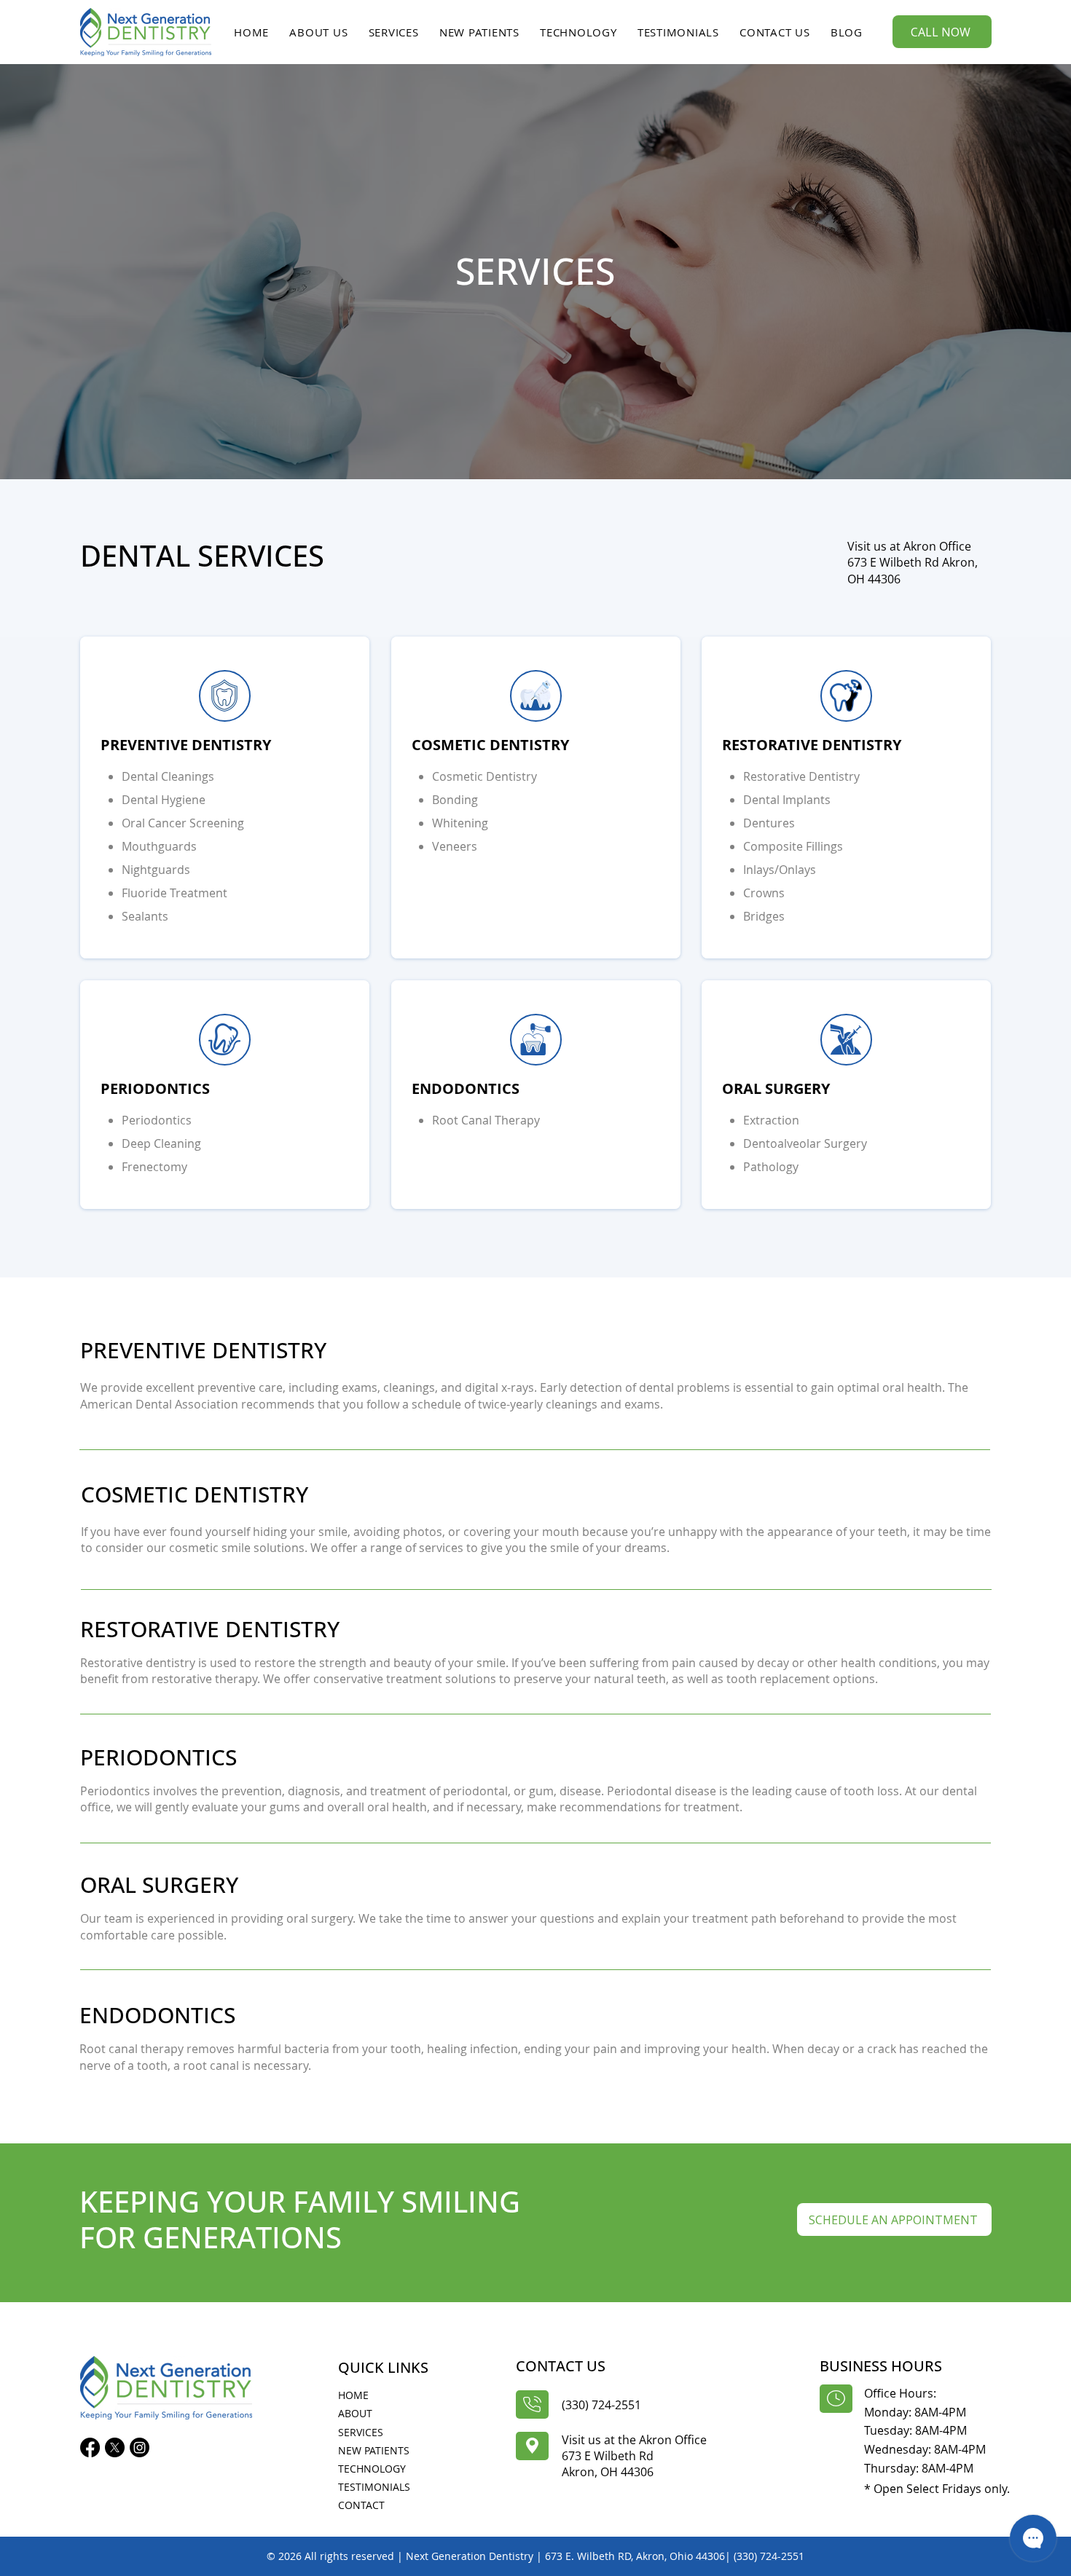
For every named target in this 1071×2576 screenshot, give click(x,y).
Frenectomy (154, 1167)
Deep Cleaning (161, 1143)
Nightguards (156, 870)
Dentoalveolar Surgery (805, 1143)
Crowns (764, 893)
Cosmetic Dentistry (484, 776)
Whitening (460, 823)
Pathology (771, 1167)
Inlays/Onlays (780, 870)
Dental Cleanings (168, 776)
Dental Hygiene (164, 800)
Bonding (455, 800)
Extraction (771, 1120)
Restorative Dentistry (801, 776)
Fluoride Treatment (174, 893)
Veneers (455, 846)
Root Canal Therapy (486, 1120)
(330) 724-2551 (601, 2405)
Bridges (764, 916)
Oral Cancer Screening (183, 823)
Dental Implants (787, 800)
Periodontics (157, 1120)
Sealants (145, 916)
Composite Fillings (793, 846)
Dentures (769, 823)
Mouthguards (159, 846)
